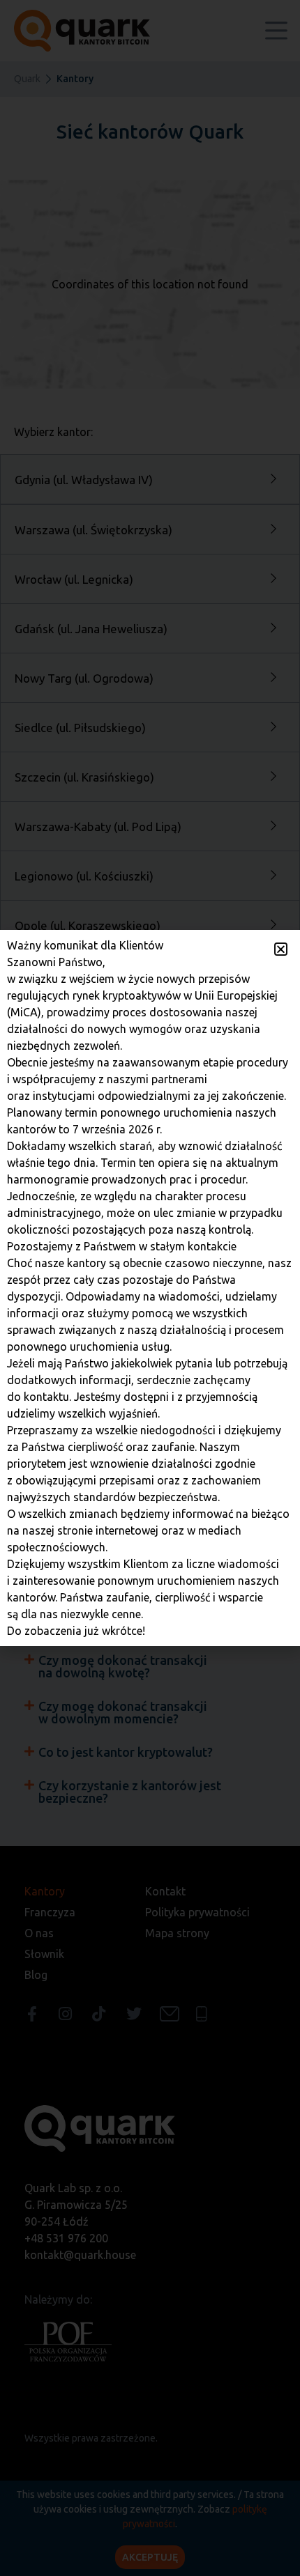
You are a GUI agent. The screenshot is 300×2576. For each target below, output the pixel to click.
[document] (150, 1288)
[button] (281, 949)
